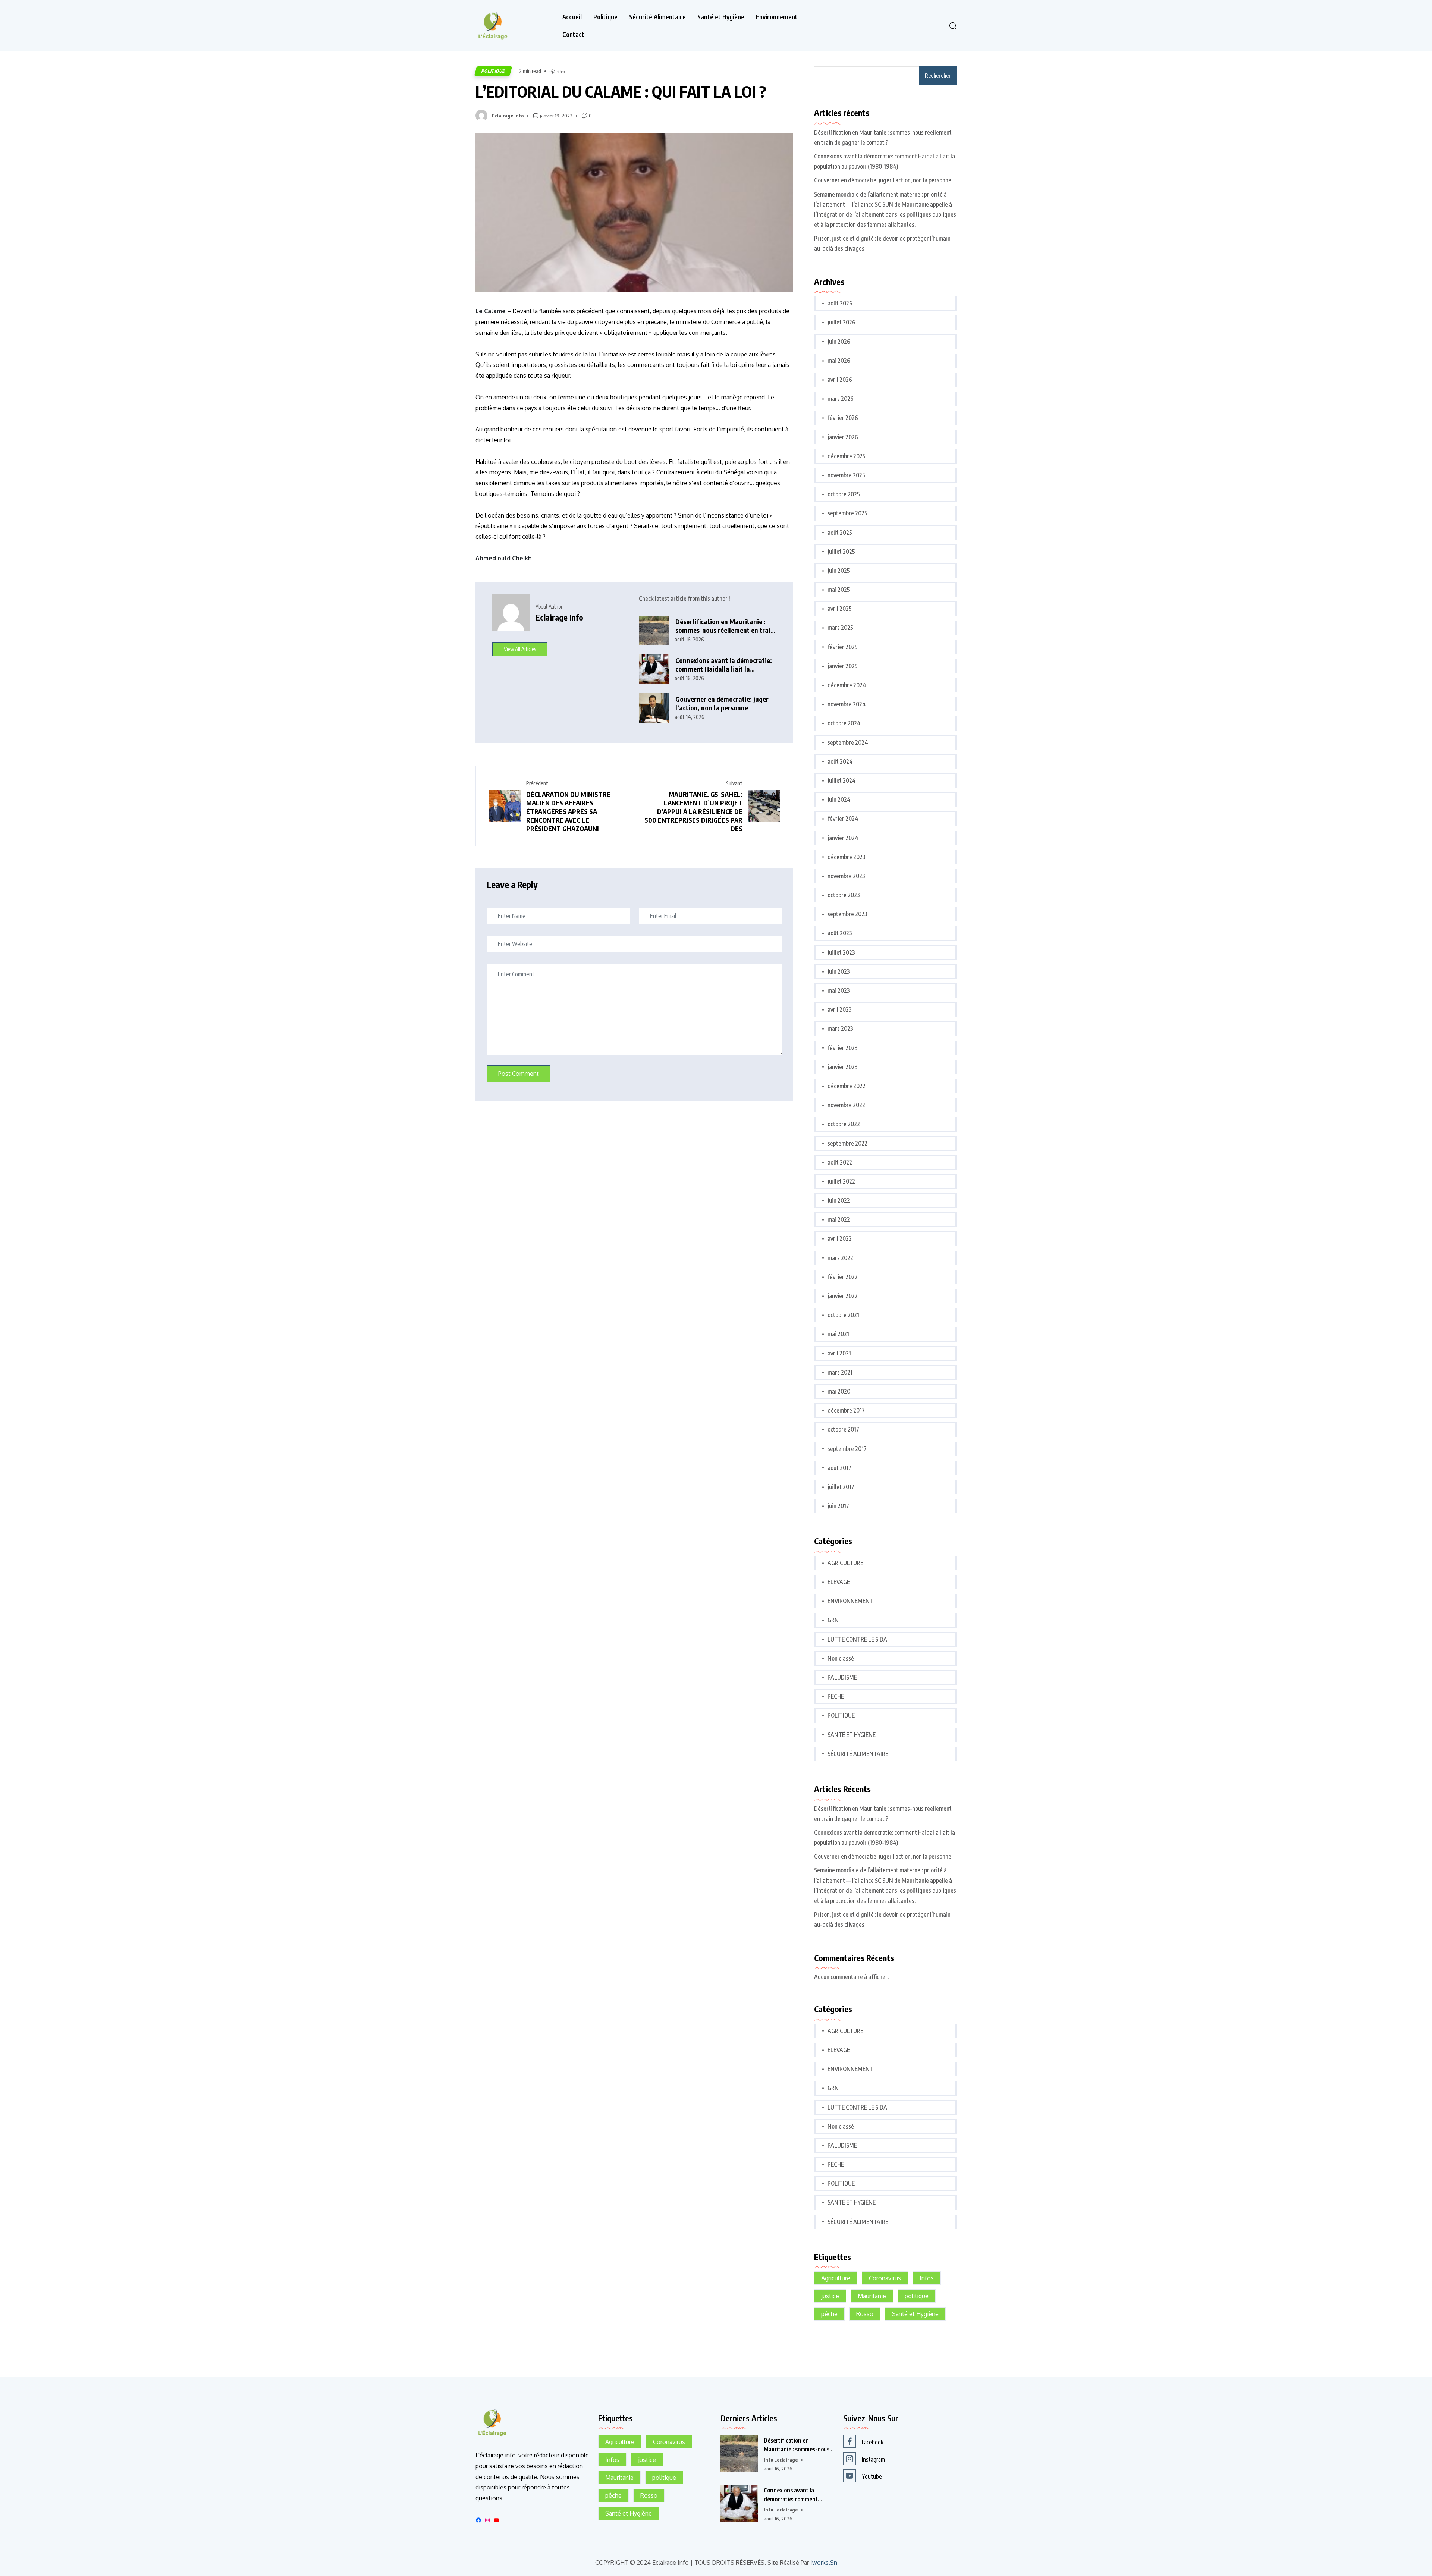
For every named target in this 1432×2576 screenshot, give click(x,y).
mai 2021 (838, 1334)
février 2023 (843, 1048)
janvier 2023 (843, 1067)
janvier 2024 (843, 838)
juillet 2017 (841, 1487)
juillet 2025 (841, 552)
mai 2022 (839, 1219)
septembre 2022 (847, 1143)
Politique (605, 17)
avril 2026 (840, 380)
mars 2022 (840, 1258)
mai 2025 (839, 590)
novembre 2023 (846, 876)
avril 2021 (839, 1353)
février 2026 (843, 418)
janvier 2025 (843, 666)
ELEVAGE (839, 1582)
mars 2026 (841, 399)
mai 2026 (839, 361)
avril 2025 (840, 609)
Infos (927, 2278)
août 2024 (840, 761)
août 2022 (840, 1162)
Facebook (873, 2442)
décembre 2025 (847, 456)
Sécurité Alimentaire (657, 17)
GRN (833, 1620)
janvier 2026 (843, 437)
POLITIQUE (493, 71)
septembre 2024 (848, 742)
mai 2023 (839, 990)
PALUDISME (842, 1677)
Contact (573, 34)
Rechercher (938, 76)
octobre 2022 (844, 1124)
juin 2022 (839, 1200)
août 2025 (840, 533)
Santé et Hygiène (721, 17)
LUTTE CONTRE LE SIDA (857, 1639)
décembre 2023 (847, 857)
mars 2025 (840, 628)
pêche (829, 2314)
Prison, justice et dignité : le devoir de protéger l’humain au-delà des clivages (882, 243)
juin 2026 (839, 342)
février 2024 (843, 819)
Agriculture (836, 2278)
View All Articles (520, 649)
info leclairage (781, 2460)
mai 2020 (839, 1391)
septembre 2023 (847, 914)
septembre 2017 (847, 1449)
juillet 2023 (841, 952)
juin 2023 (839, 971)
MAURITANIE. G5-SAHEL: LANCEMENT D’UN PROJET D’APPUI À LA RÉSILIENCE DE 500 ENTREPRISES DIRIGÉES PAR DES (694, 811)
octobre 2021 (843, 1315)
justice (830, 2296)
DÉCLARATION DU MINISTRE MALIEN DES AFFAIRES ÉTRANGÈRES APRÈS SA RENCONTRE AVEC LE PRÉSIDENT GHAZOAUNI (568, 811)
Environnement (777, 17)
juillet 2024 (842, 780)
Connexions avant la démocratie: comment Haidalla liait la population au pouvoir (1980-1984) (724, 665)
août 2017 (839, 1468)
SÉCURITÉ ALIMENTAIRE (858, 1754)
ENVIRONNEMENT (850, 1601)
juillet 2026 (841, 322)
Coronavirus (885, 2278)
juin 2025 (839, 571)
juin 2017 (838, 1506)
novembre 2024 (847, 704)
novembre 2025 (846, 475)
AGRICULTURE (845, 1563)
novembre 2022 (846, 1105)
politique (917, 2296)
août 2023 (840, 933)
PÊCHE (836, 1696)
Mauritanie (872, 2296)
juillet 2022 (841, 1181)
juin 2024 (839, 799)
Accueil (572, 17)
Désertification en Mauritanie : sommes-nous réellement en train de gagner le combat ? (725, 626)
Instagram (873, 2459)
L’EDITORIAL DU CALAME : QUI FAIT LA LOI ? (621, 91)
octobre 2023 (844, 895)
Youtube (872, 2476)
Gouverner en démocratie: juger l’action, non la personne (722, 703)
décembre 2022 (847, 1086)
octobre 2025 (844, 494)
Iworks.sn (824, 2563)
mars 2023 (840, 1028)
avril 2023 (840, 1009)
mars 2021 (840, 1372)
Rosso (865, 2314)
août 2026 (840, 303)
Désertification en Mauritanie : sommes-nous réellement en (797, 2445)
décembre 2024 (847, 685)
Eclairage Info (508, 116)
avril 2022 (840, 1238)
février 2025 (843, 647)
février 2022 (843, 1277)
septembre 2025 (847, 513)
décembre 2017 (846, 1410)
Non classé (841, 1658)
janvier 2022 (843, 1296)
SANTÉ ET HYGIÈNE (852, 1735)
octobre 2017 (843, 1429)
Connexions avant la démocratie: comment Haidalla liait (791, 2495)
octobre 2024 (844, 723)
